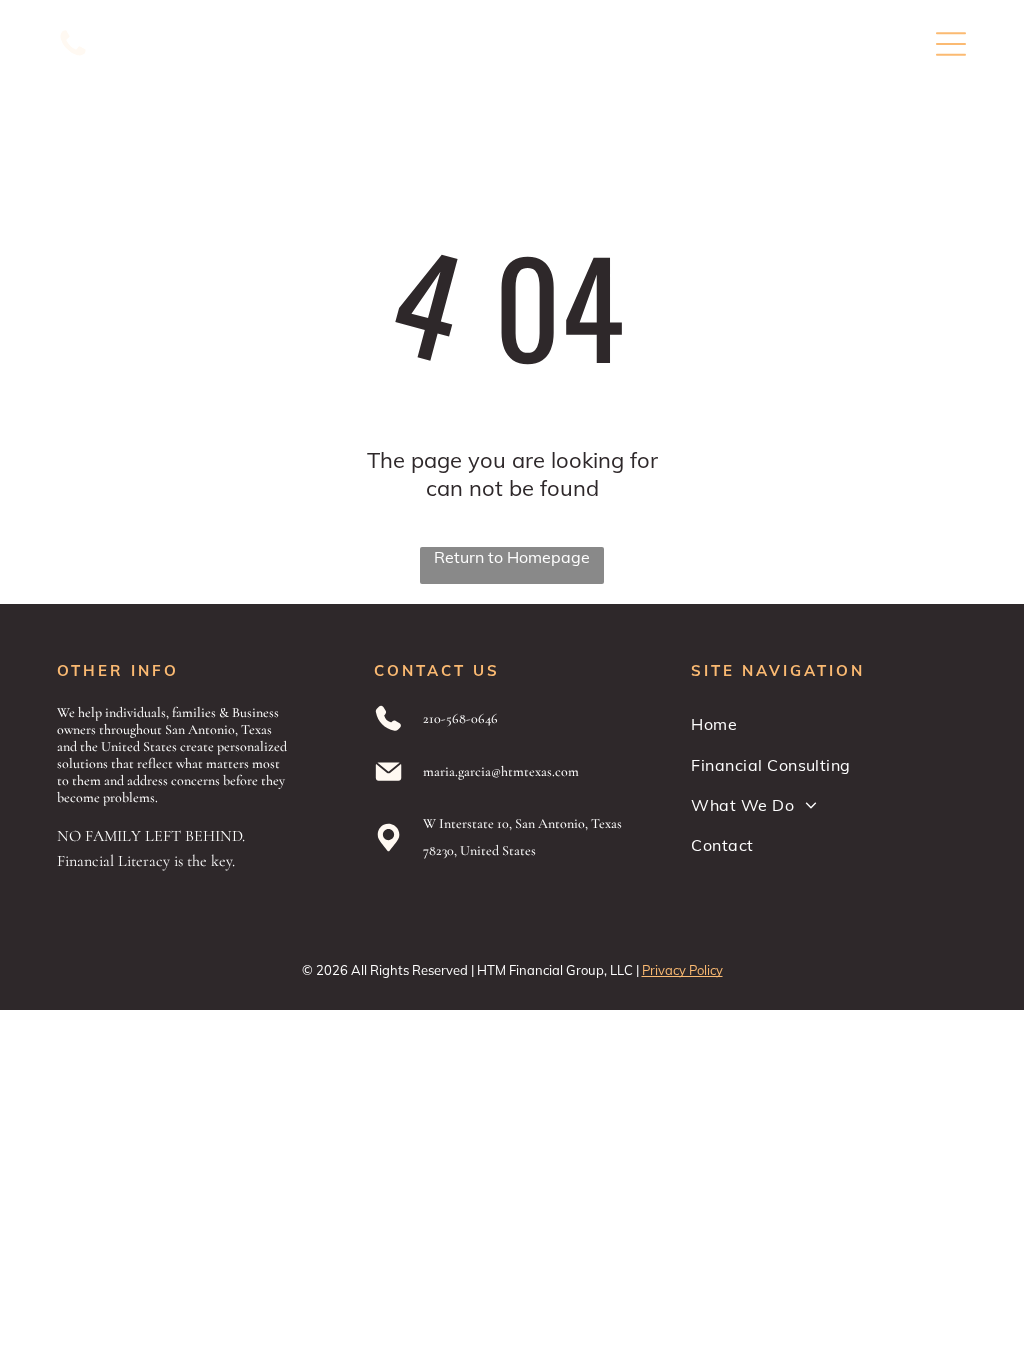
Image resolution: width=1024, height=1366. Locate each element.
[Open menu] (951, 44)
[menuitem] (829, 724)
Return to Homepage (512, 557)
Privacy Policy (682, 970)
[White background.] (73, 54)
